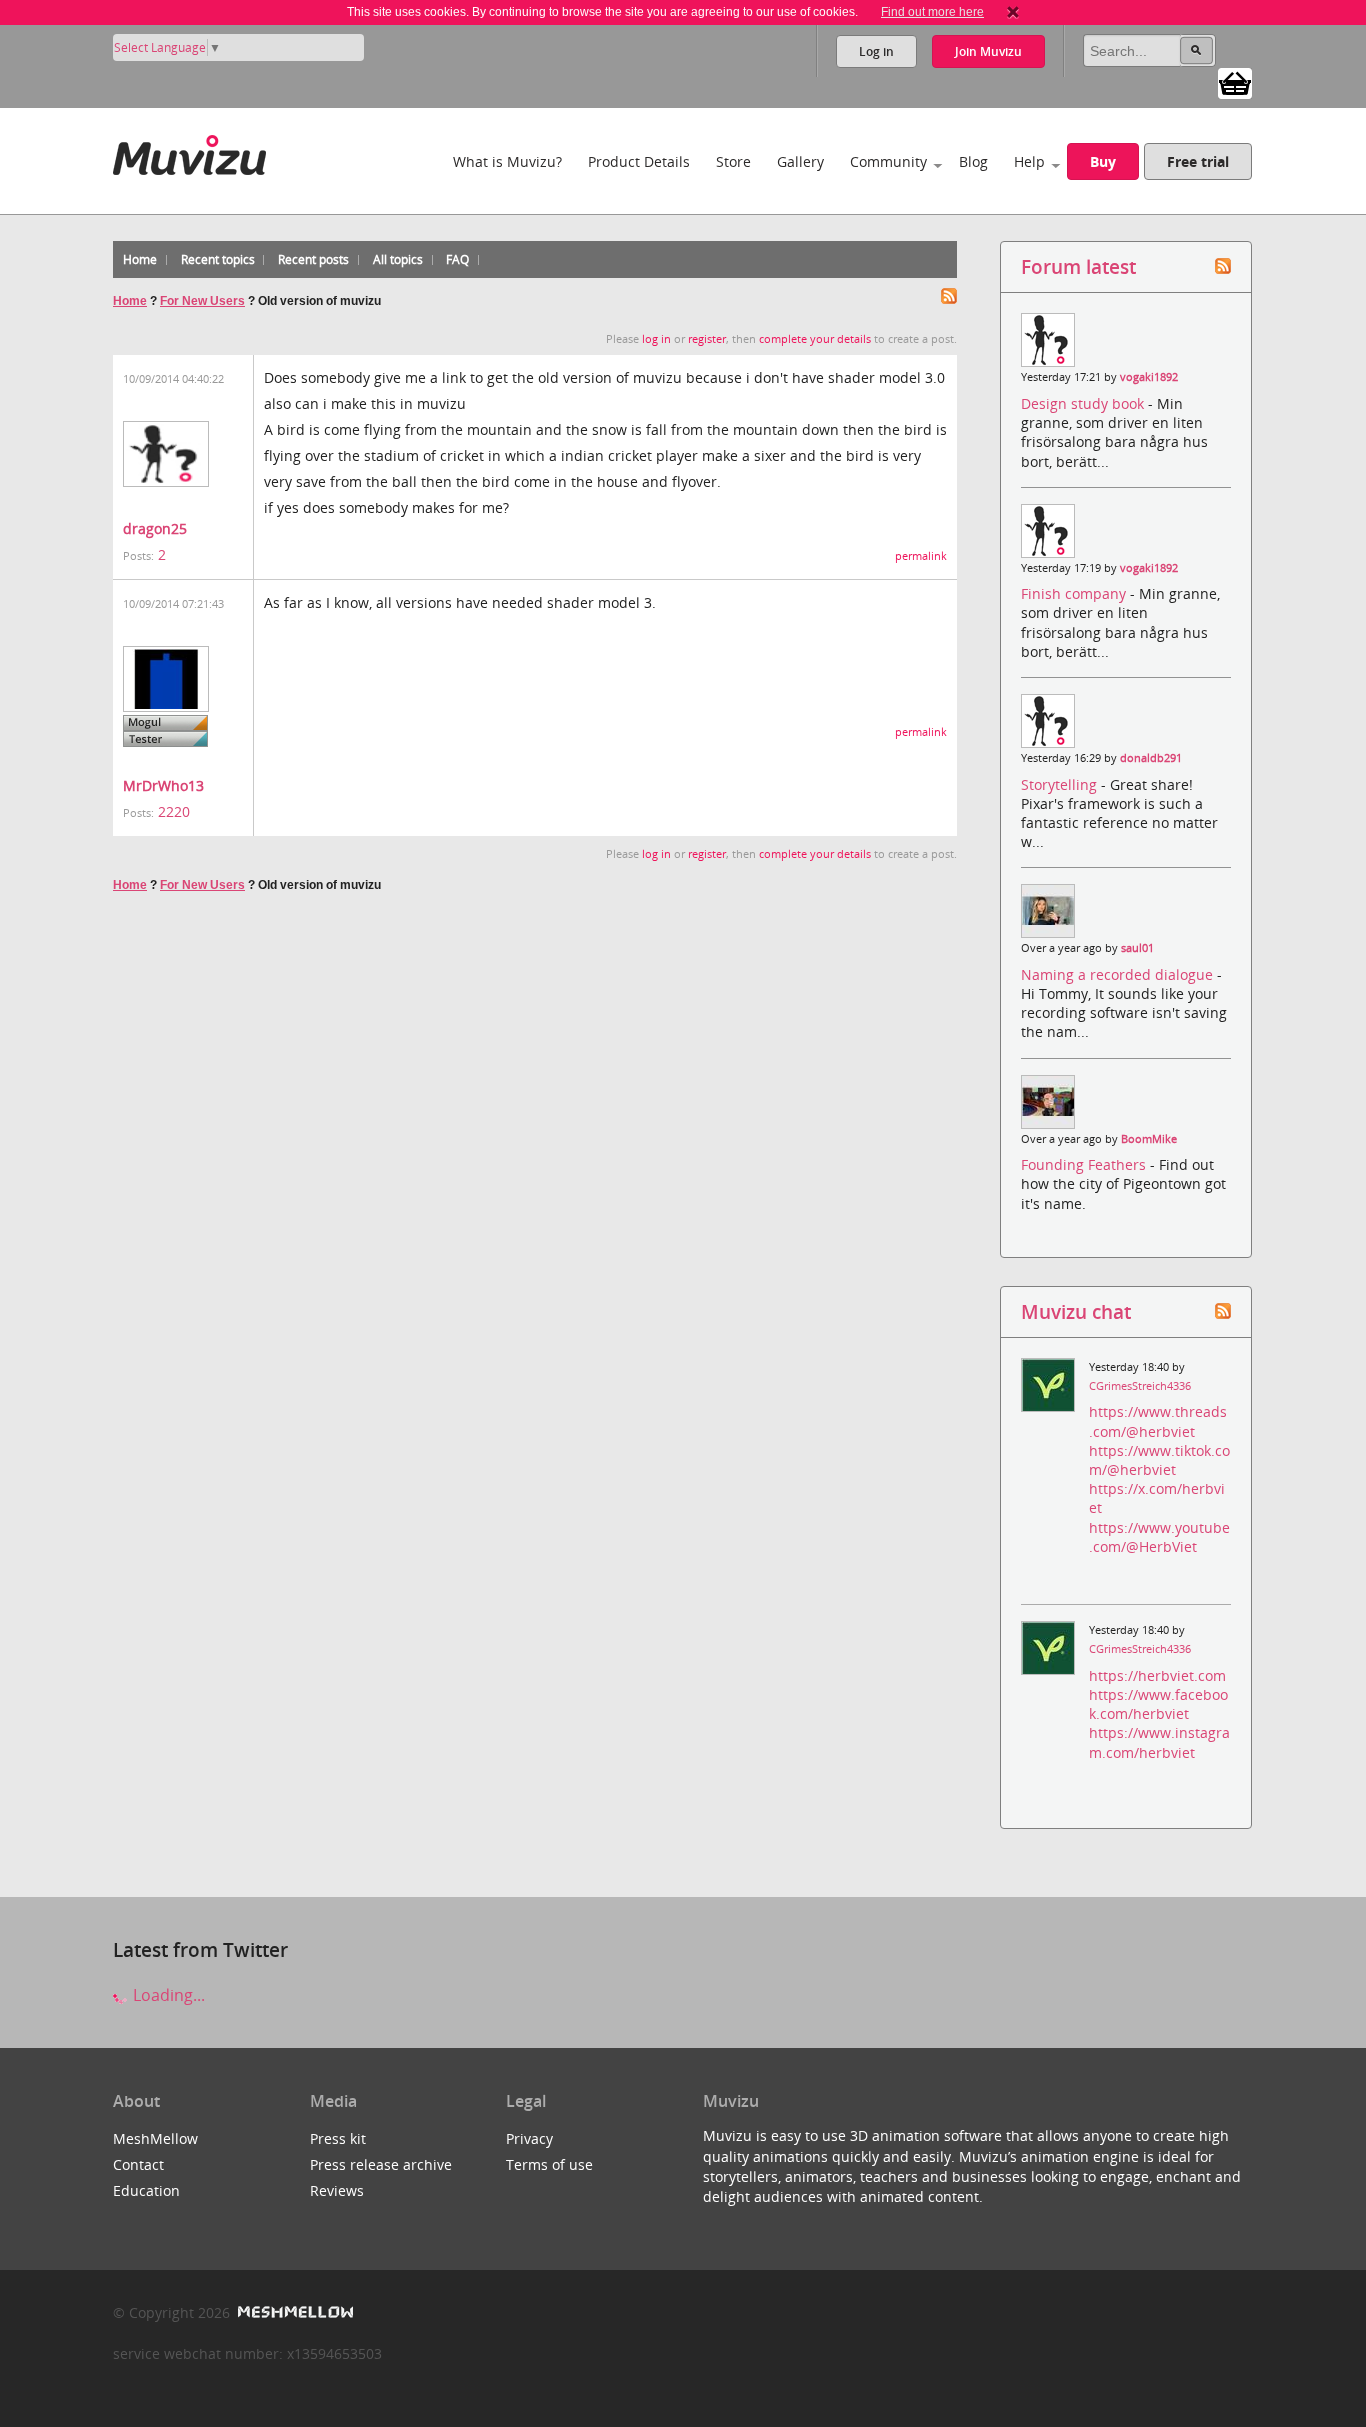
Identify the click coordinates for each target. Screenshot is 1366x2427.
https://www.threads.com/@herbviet (1158, 1421)
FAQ (457, 259)
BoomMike (1149, 1139)
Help (1029, 161)
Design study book (1084, 403)
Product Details (639, 161)
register (707, 339)
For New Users (202, 301)
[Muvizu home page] (189, 151)
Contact (138, 2164)
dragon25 (155, 528)
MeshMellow (155, 2138)
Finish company (1075, 593)
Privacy (529, 2138)
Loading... (167, 1995)
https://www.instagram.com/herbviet (1159, 1742)
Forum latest (1078, 266)
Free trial (1198, 161)
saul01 (1137, 948)
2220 (174, 811)
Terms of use (549, 2164)
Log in (876, 51)
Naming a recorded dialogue (1119, 974)
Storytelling (1061, 784)
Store (733, 161)
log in (656, 339)
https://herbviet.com (1157, 1675)
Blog (973, 161)
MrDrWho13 (163, 785)
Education (146, 2190)
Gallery (800, 161)
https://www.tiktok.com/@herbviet (1159, 1460)
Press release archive (381, 2164)
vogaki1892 (1149, 377)
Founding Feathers (1085, 1164)
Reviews (337, 2190)
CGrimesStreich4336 (1140, 1386)
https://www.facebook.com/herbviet (1158, 1704)
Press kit (338, 2138)
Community (888, 161)
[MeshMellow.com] (293, 2312)
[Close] (1013, 12)
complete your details (815, 339)
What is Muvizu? (507, 161)
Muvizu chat (1076, 1311)
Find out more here (932, 12)
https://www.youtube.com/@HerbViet (1159, 1537)
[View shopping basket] (1235, 82)
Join (988, 51)
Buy (1103, 161)
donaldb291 (1151, 758)
